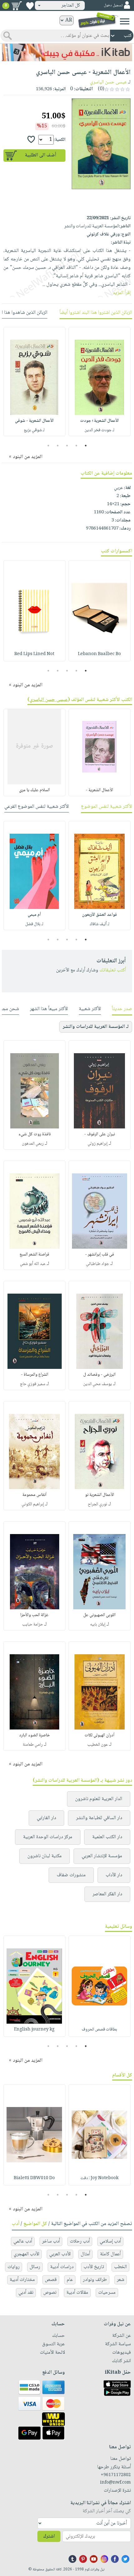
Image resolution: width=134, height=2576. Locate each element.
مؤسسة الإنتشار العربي (102, 1856)
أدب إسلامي (110, 2241)
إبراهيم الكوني (33, 1504)
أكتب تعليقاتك (113, 970)
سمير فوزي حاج (33, 1384)
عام (70, 2280)
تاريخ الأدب (94, 2267)
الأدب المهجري (26, 2254)
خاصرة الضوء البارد (34, 1735)
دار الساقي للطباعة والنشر (99, 1818)
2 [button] (77, 446)
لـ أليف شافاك (100, 924)
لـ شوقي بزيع (34, 430)
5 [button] (48, 446)
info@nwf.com (115, 2483)
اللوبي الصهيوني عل (99, 1615)
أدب (16, 2224)
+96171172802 (116, 2475)
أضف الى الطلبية (41, 155)
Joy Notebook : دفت (99, 2178)
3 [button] (67, 446)
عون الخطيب (98, 1745)
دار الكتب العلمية (107, 1837)
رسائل (35, 2267)
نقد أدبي (26, 2293)
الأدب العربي (60, 2254)
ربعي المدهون (33, 1144)
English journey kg (34, 2030)
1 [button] (86, 446)
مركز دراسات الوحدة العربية (48, 1837)
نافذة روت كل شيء (35, 1134)
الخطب (120, 2267)
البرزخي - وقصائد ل (99, 1375)
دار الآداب (114, 1875)
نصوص (50, 2293)
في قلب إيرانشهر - (100, 1255)
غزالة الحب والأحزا (34, 1615)
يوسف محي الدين (98, 1384)
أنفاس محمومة (34, 1495)
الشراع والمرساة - (35, 1375)
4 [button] (58, 446)
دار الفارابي (46, 1818)
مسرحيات (107, 2293)
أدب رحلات (80, 2241)
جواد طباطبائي (98, 1264)
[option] (100, 382)
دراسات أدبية (62, 2267)
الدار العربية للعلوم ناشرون (99, 1799)
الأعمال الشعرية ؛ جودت (99, 421)
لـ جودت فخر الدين (99, 430)
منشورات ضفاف (71, 1875)
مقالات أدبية (77, 2293)
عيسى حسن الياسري (108, 82)
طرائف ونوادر (95, 2280)
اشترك (49, 2537)
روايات (14, 2267)
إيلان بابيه (98, 1625)
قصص (51, 2280)
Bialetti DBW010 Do (34, 2178)
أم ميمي (34, 915)
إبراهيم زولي (98, 1144)
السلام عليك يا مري (34, 790)
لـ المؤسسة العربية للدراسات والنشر (96, 1027)
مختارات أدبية (22, 2280)
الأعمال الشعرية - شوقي (34, 421)
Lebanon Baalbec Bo (99, 654)
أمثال (85, 2254)
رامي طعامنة (33, 1745)
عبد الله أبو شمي (33, 1264)
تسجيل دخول (113, 5)
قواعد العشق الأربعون (99, 915)
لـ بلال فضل (34, 924)
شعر (121, 2280)
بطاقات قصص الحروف (99, 2030)
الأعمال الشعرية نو (100, 1495)
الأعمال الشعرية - (99, 790)
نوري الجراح (98, 1504)
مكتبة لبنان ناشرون (45, 1856)
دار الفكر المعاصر (107, 1894)
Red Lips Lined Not (34, 654)
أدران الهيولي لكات (99, 1735)
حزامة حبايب (33, 1625)
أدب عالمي (23, 2241)
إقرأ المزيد (122, 293)
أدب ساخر (51, 2241)
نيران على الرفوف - (100, 1134)
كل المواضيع (35, 2224)
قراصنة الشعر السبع (34, 1255)
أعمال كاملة (110, 2254)
